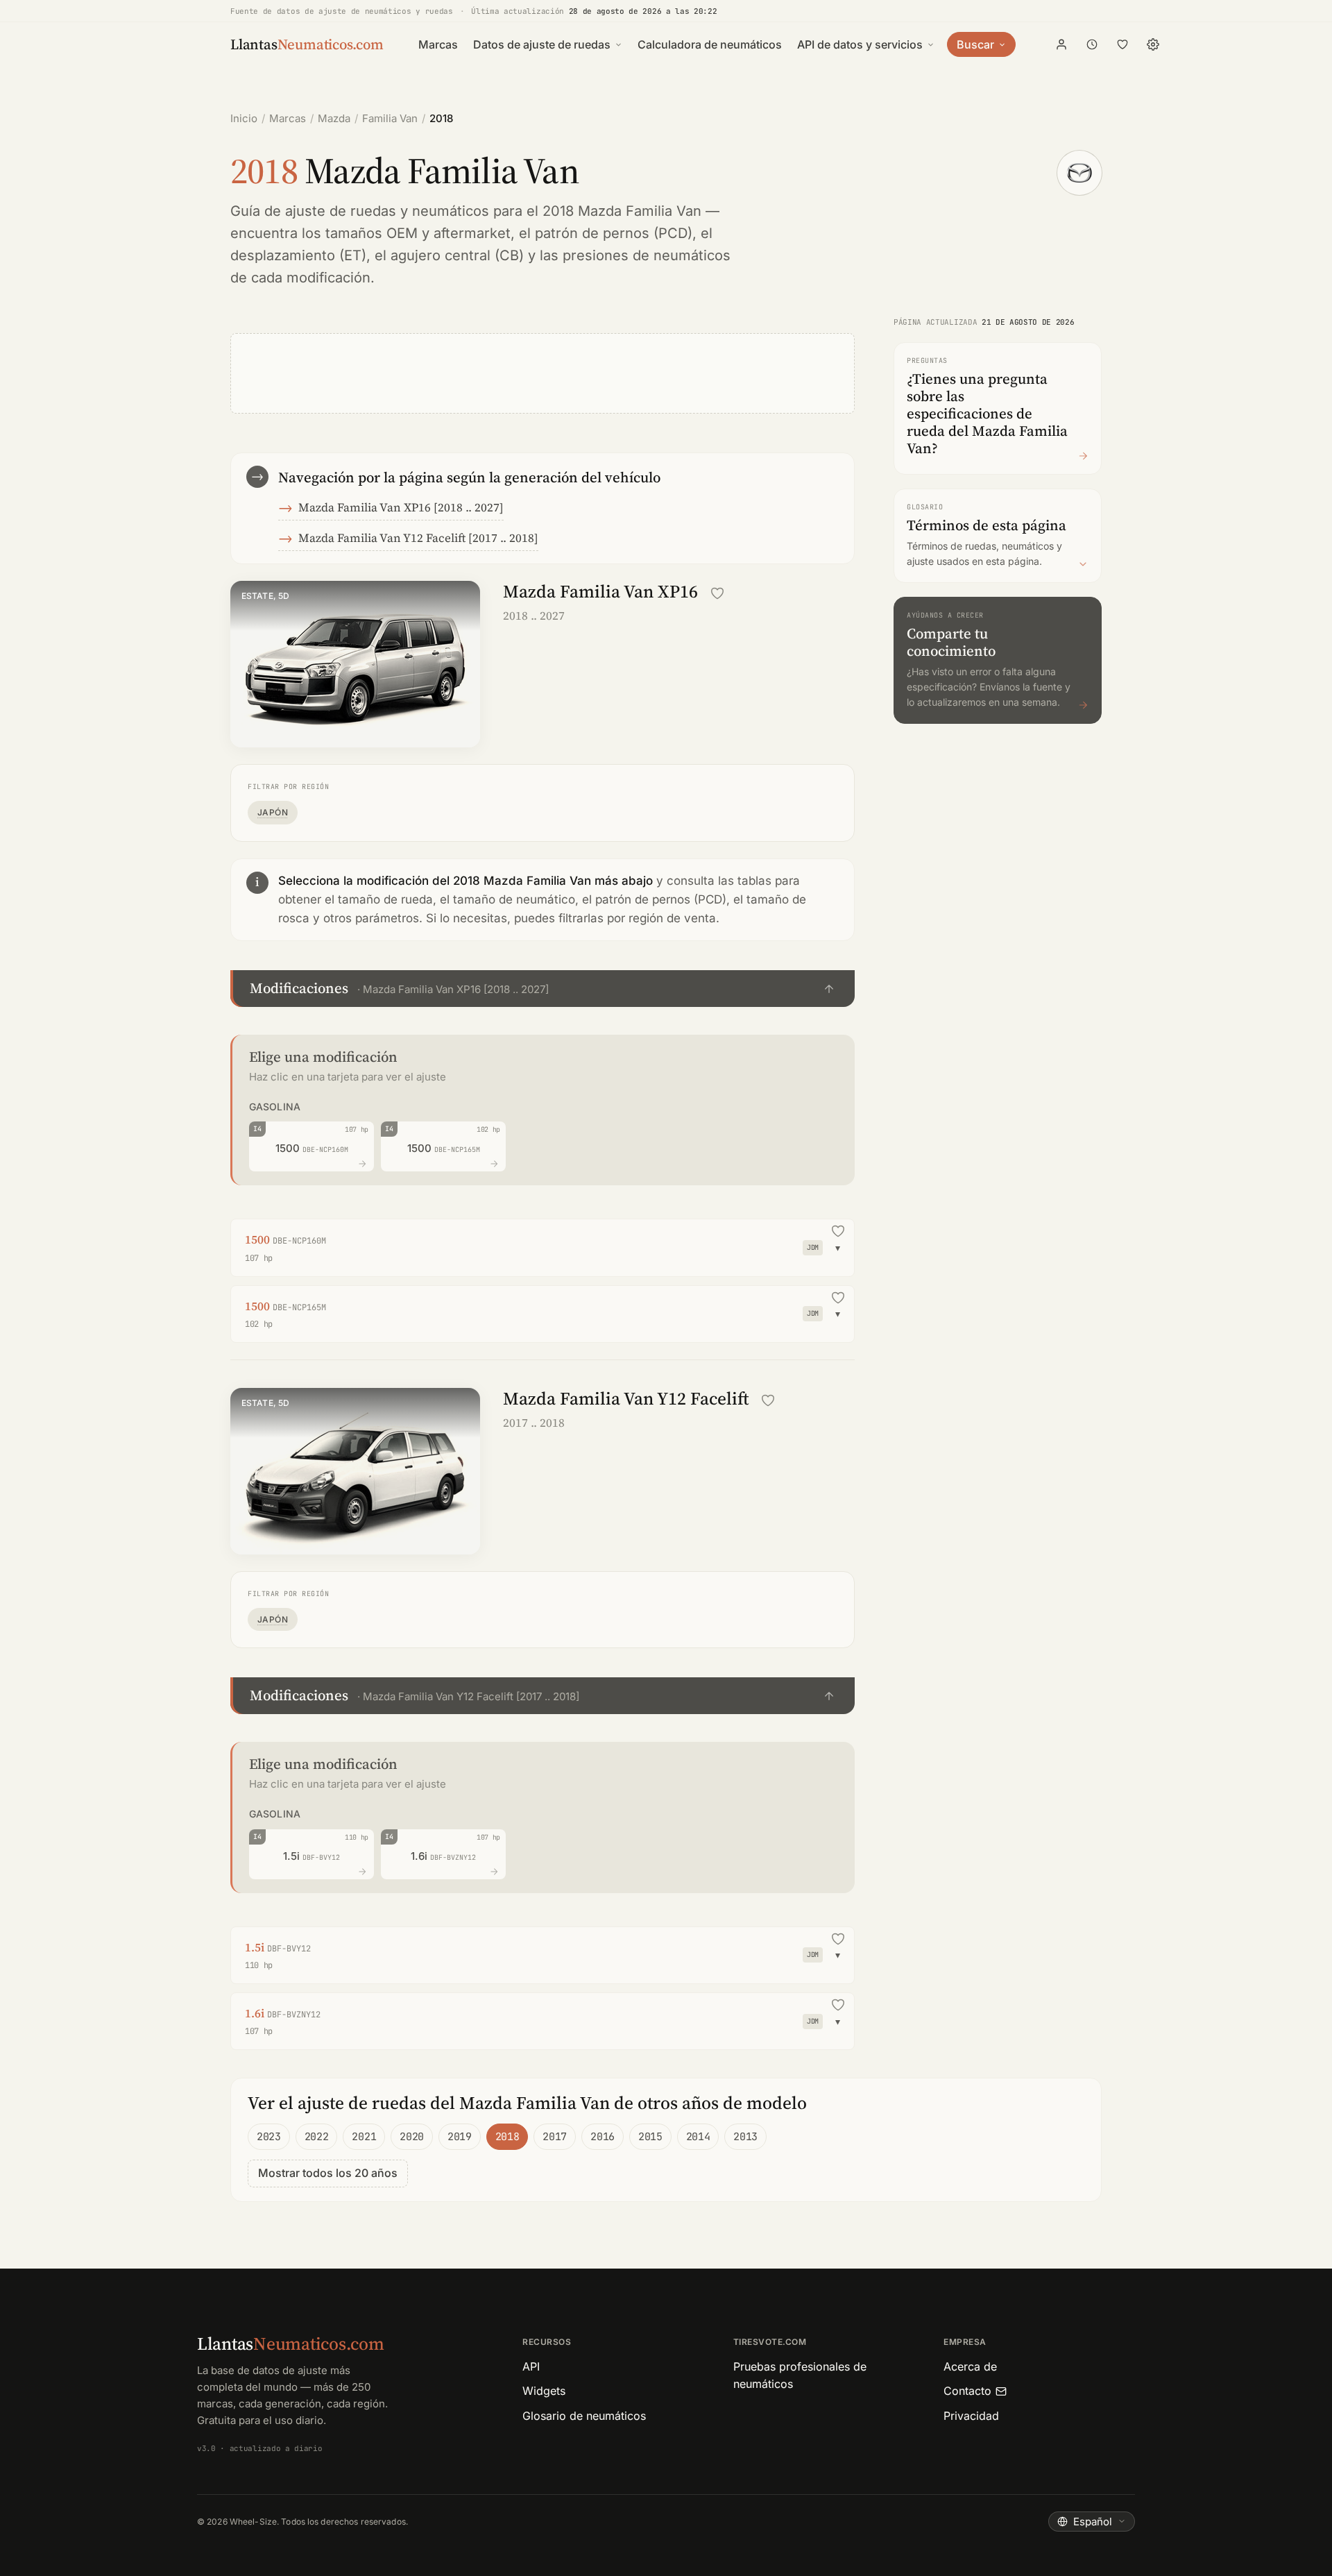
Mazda (334, 118)
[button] (543, 989)
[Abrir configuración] (1153, 44)
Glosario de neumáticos (584, 2416)
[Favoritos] (1122, 44)
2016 (603, 2137)
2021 (364, 2137)
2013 (745, 2137)
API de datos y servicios (860, 44)
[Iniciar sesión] (1061, 44)
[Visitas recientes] (1092, 44)
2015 (650, 2137)
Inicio (244, 118)
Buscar (975, 44)
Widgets (544, 2391)
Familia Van (390, 118)
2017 (555, 2137)
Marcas (438, 44)
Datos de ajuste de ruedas (542, 44)
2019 (460, 2137)
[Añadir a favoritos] (717, 593)
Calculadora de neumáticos (710, 44)
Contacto (967, 2391)
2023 (269, 2137)
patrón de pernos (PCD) (614, 233)
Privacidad (971, 2416)
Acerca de (970, 2366)
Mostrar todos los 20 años (328, 2173)
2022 (317, 2137)
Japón (273, 812)
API (531, 2366)
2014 (698, 2137)
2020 (412, 2137)
